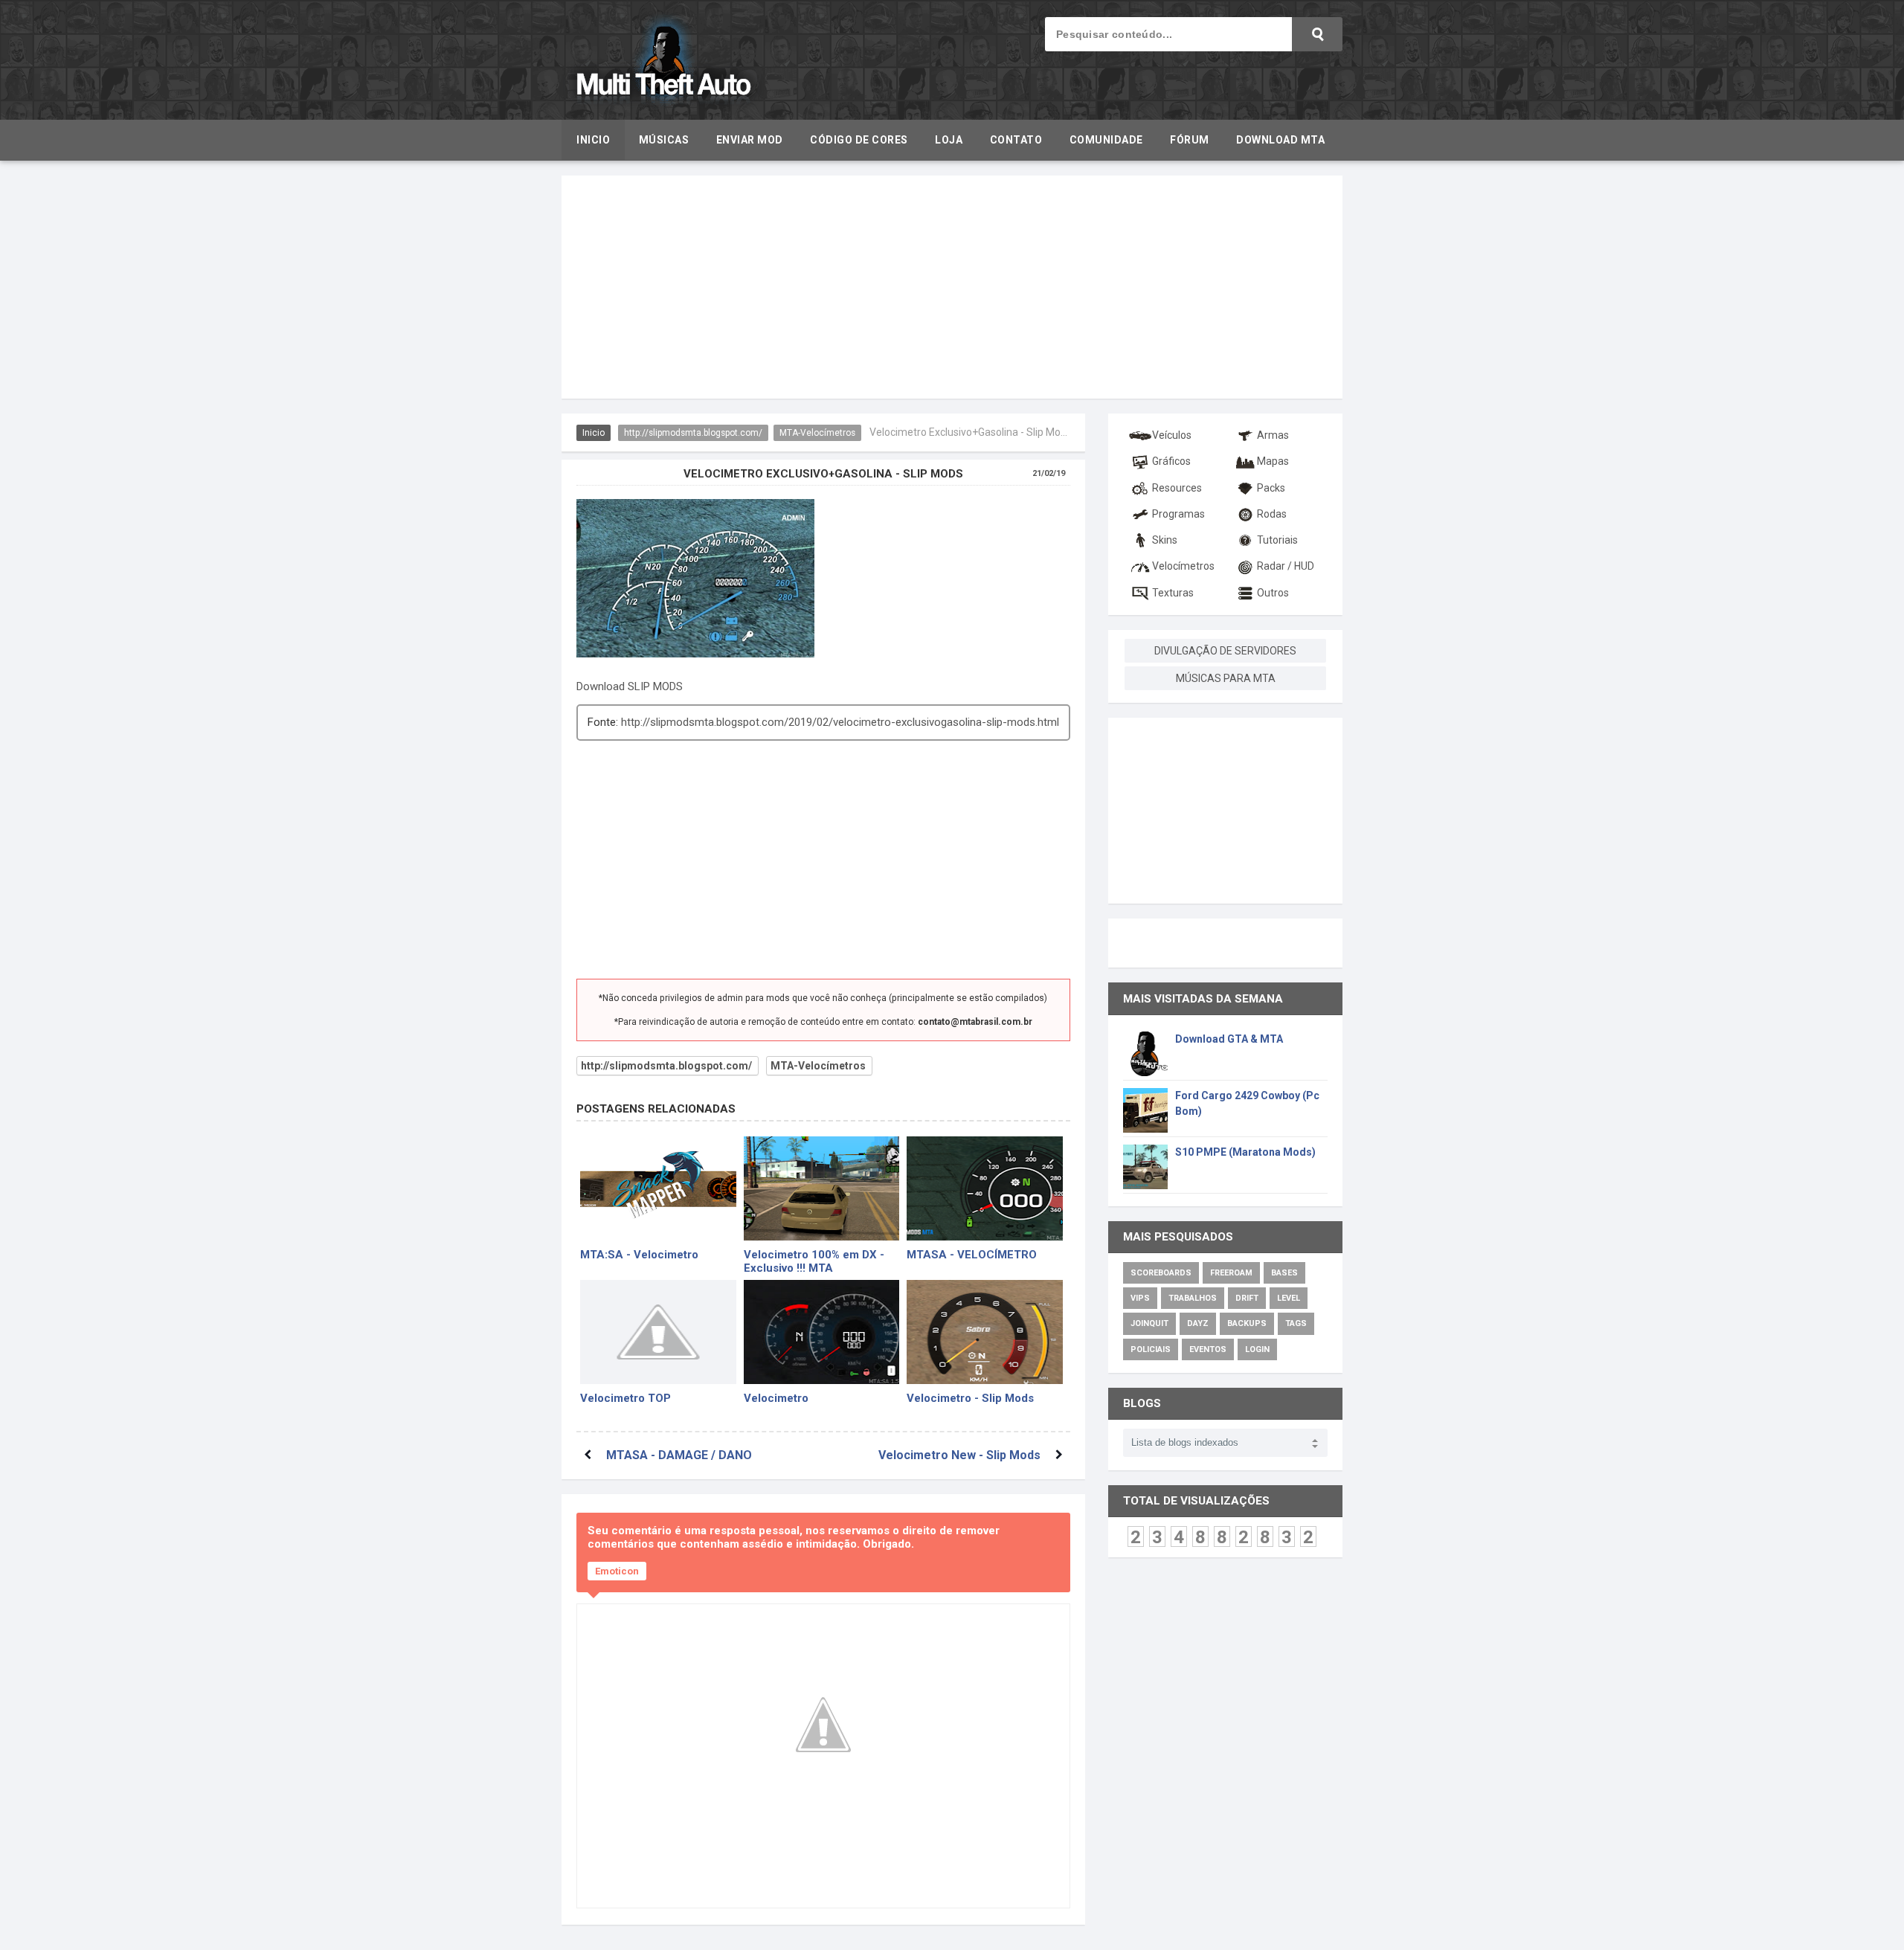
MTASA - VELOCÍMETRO (972, 1255)
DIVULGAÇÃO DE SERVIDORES (1225, 651)
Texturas (1173, 593)
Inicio (594, 433)
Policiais (1151, 1349)
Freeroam (1231, 1273)
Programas (1178, 514)
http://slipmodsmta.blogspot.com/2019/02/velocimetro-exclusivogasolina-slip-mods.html (840, 722)
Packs (1271, 488)
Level (1289, 1298)
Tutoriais (1277, 540)
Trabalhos (1193, 1298)
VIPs (1140, 1298)
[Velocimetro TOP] (658, 1332)
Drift (1247, 1298)
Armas (1273, 435)
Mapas (1273, 461)
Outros (1273, 593)
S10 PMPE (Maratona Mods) (1245, 1152)
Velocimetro (776, 1398)
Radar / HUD (1286, 566)
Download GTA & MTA (1229, 1039)
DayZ (1198, 1323)
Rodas (1272, 514)
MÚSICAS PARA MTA (1226, 678)
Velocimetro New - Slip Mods (959, 1455)
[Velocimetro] (822, 1332)
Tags (1296, 1323)
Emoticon (617, 1571)
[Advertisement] (952, 287)
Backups (1247, 1323)
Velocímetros (1183, 566)
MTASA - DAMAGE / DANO (679, 1455)
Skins (1165, 540)
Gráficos (1171, 461)
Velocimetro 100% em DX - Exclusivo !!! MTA (814, 1260)
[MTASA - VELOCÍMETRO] (985, 1188)
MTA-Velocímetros (817, 433)
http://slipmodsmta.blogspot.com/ (693, 433)
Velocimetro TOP (625, 1398)
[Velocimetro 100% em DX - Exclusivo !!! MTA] (822, 1188)
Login (1257, 1349)
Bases (1284, 1273)
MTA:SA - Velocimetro (639, 1255)
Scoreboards (1161, 1273)
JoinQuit (1149, 1323)
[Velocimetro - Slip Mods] (985, 1332)
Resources (1177, 488)
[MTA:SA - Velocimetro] (658, 1188)
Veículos (1172, 435)
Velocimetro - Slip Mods (970, 1398)
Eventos (1208, 1349)
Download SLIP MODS (630, 686)
